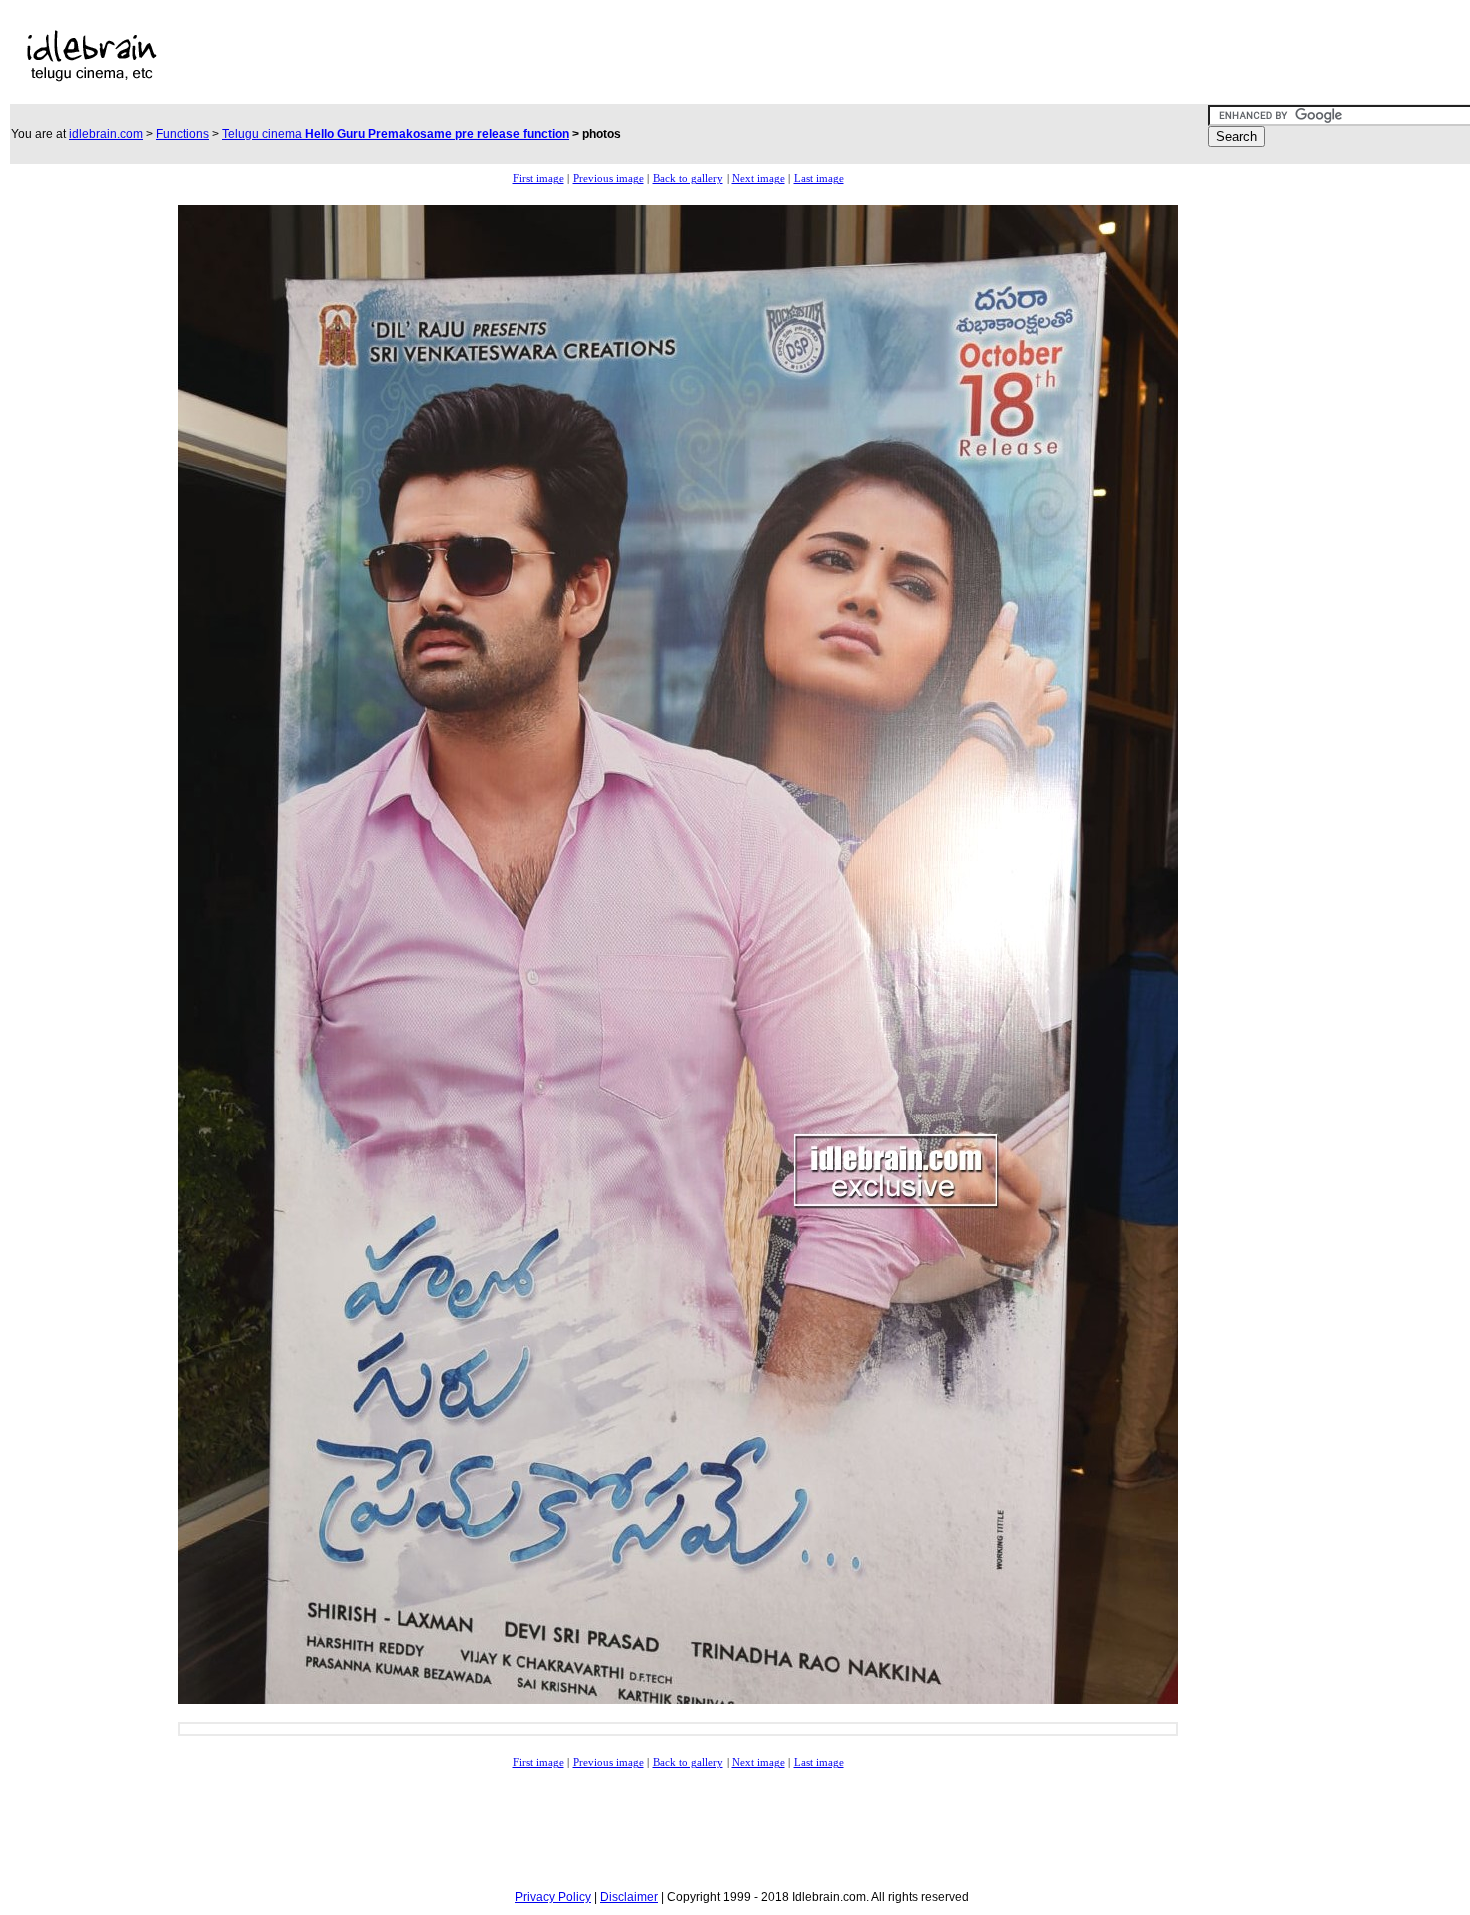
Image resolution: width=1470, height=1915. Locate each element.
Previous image (608, 178)
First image (538, 178)
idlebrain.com (106, 134)
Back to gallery (688, 178)
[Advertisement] (643, 56)
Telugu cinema (395, 134)
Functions (182, 134)
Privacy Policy (553, 1897)
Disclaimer (629, 1897)
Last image (819, 178)
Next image (758, 178)
